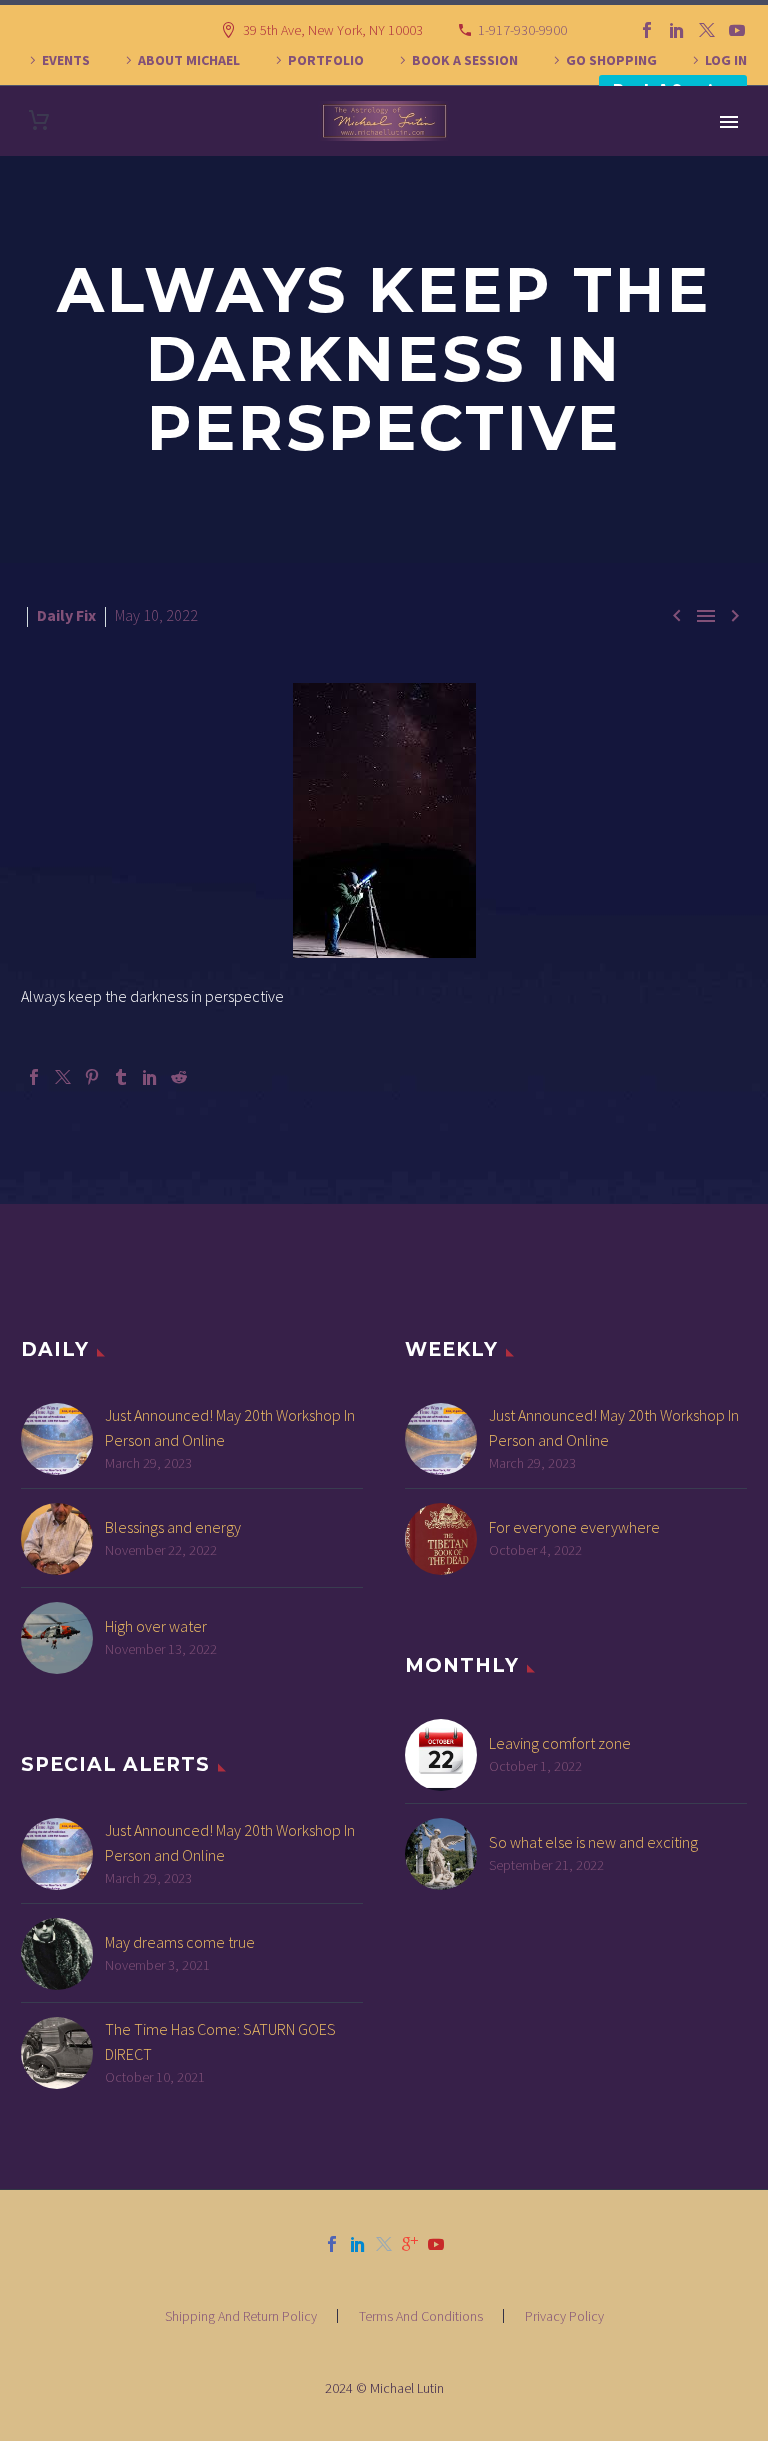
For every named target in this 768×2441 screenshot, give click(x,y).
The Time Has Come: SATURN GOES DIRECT (220, 2041)
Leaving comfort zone (560, 1743)
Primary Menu (729, 122)
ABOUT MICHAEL (189, 60)
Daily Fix (66, 615)
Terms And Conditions (421, 2316)
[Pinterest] (92, 1077)
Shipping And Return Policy (241, 2316)
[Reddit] (179, 1077)
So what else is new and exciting (593, 1842)
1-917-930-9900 (522, 30)
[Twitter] (707, 30)
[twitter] (384, 2244)
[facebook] (332, 2244)
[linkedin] (358, 2244)
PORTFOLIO (326, 60)
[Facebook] (647, 30)
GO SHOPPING (611, 60)
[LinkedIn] (677, 30)
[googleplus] (410, 2244)
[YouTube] (737, 30)
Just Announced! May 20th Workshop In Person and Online (230, 1427)
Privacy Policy (564, 2316)
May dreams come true (180, 1942)
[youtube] (436, 2244)
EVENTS (66, 60)
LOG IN (726, 60)
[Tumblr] (121, 1077)
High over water (156, 1626)
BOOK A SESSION (465, 60)
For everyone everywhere (574, 1527)
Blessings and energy (173, 1527)
